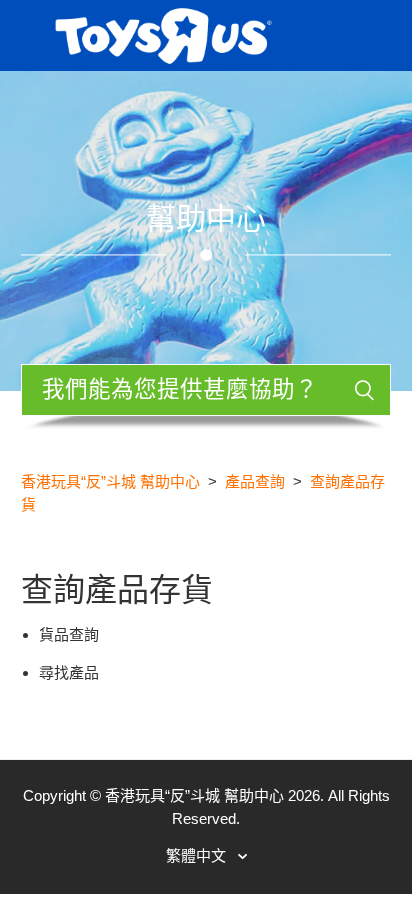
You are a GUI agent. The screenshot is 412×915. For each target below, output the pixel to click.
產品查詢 (255, 481)
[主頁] (163, 33)
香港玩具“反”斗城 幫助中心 (110, 481)
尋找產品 (69, 672)
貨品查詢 (69, 634)
